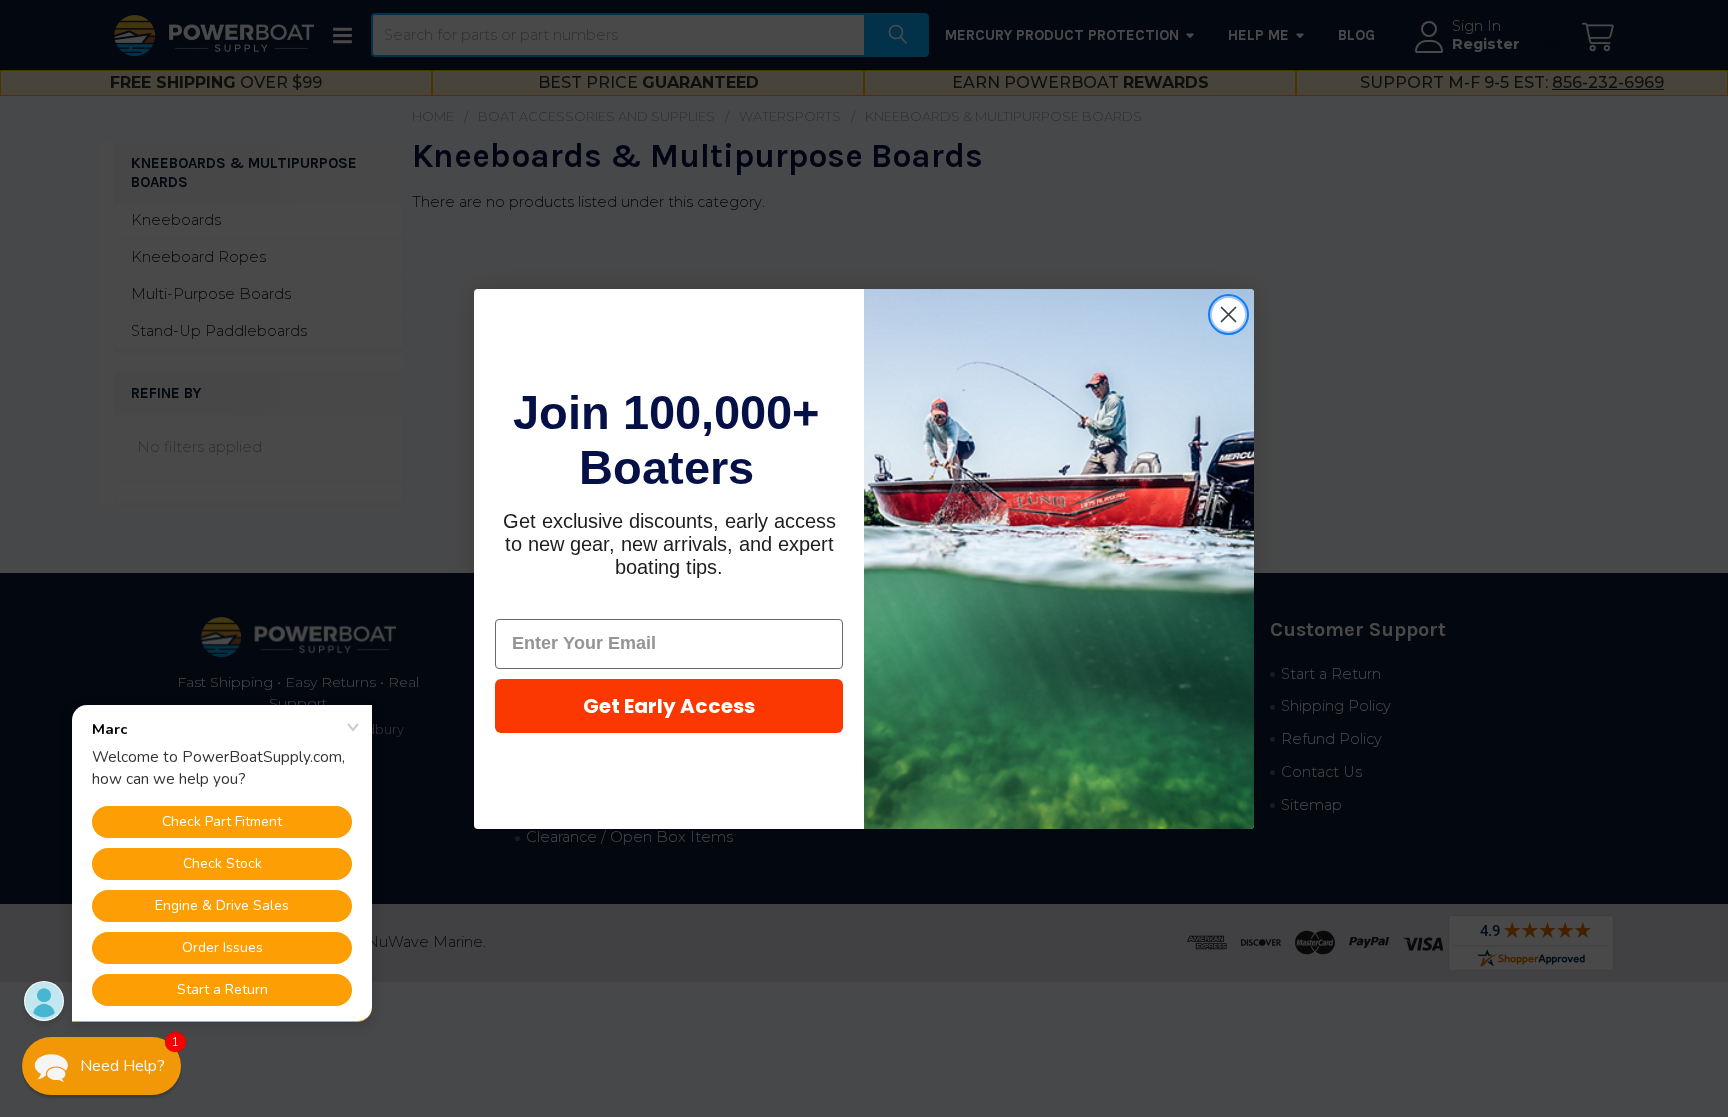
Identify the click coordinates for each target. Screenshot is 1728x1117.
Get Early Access (669, 706)
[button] (101, 1066)
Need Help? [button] (122, 1066)
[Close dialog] (1228, 314)
